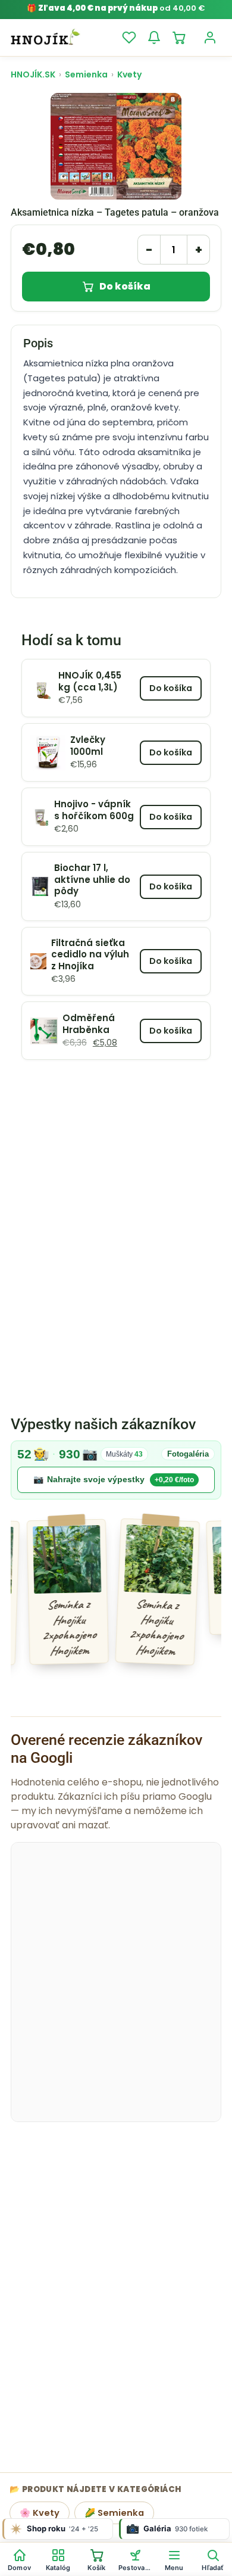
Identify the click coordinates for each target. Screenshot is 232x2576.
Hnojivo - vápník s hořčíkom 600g (94, 810)
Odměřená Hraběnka (89, 1024)
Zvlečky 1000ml (88, 746)
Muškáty (124, 1454)
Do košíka (125, 286)
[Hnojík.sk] (45, 38)
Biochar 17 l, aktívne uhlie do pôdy (92, 880)
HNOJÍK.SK (33, 74)
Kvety (129, 74)
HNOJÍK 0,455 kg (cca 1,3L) (90, 681)
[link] (116, 1470)
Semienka (86, 74)
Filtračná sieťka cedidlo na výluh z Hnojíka (90, 955)
